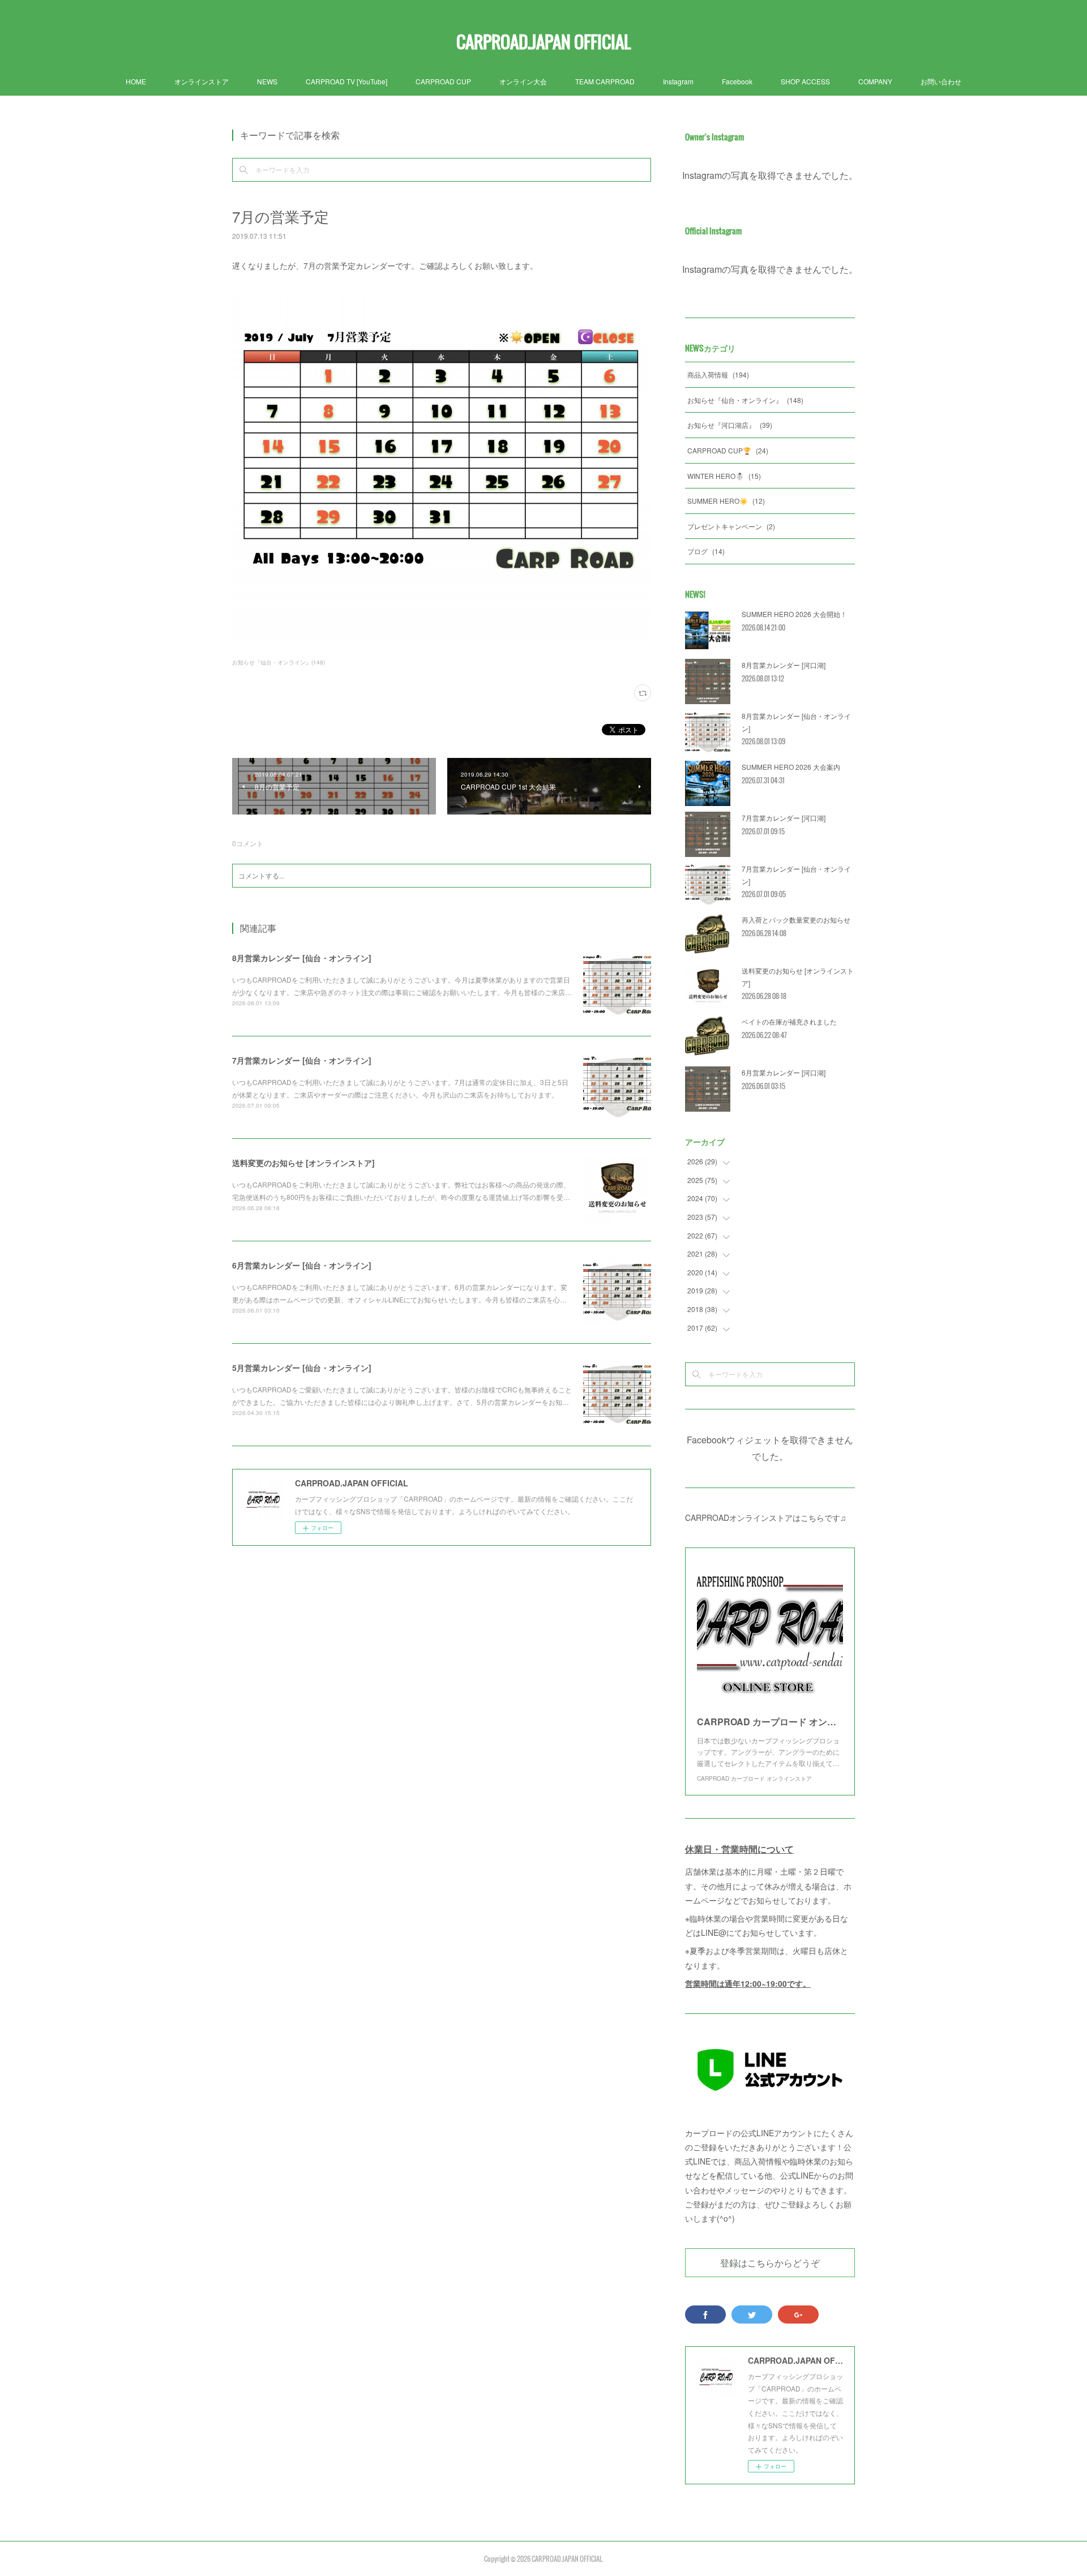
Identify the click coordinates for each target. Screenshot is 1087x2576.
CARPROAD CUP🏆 (728, 450)
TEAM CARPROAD (605, 81)
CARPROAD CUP (443, 81)
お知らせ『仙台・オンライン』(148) (279, 662)
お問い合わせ (941, 81)
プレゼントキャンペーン (731, 526)
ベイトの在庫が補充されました (789, 1021)
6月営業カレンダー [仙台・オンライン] (302, 1265)
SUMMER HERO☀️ (726, 501)
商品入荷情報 (718, 374)
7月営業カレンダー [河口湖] (784, 818)
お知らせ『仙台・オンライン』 (745, 400)
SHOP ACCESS (805, 81)
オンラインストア (202, 81)
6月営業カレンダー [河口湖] (784, 1072)
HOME (136, 81)
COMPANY (875, 81)
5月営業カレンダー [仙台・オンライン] (302, 1368)
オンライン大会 (523, 81)
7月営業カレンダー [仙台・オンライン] (302, 1060)
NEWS (267, 81)
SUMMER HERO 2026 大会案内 (791, 767)
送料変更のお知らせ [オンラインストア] (303, 1163)
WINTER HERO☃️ (724, 476)
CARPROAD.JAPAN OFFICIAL (543, 42)
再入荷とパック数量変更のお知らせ (796, 920)
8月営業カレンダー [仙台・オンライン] (302, 958)
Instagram (678, 81)
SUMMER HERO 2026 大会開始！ (794, 614)
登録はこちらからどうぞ (770, 2262)
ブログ (706, 551)
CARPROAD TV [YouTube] (346, 81)
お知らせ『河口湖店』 (730, 425)
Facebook (737, 81)
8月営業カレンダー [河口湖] (784, 665)
